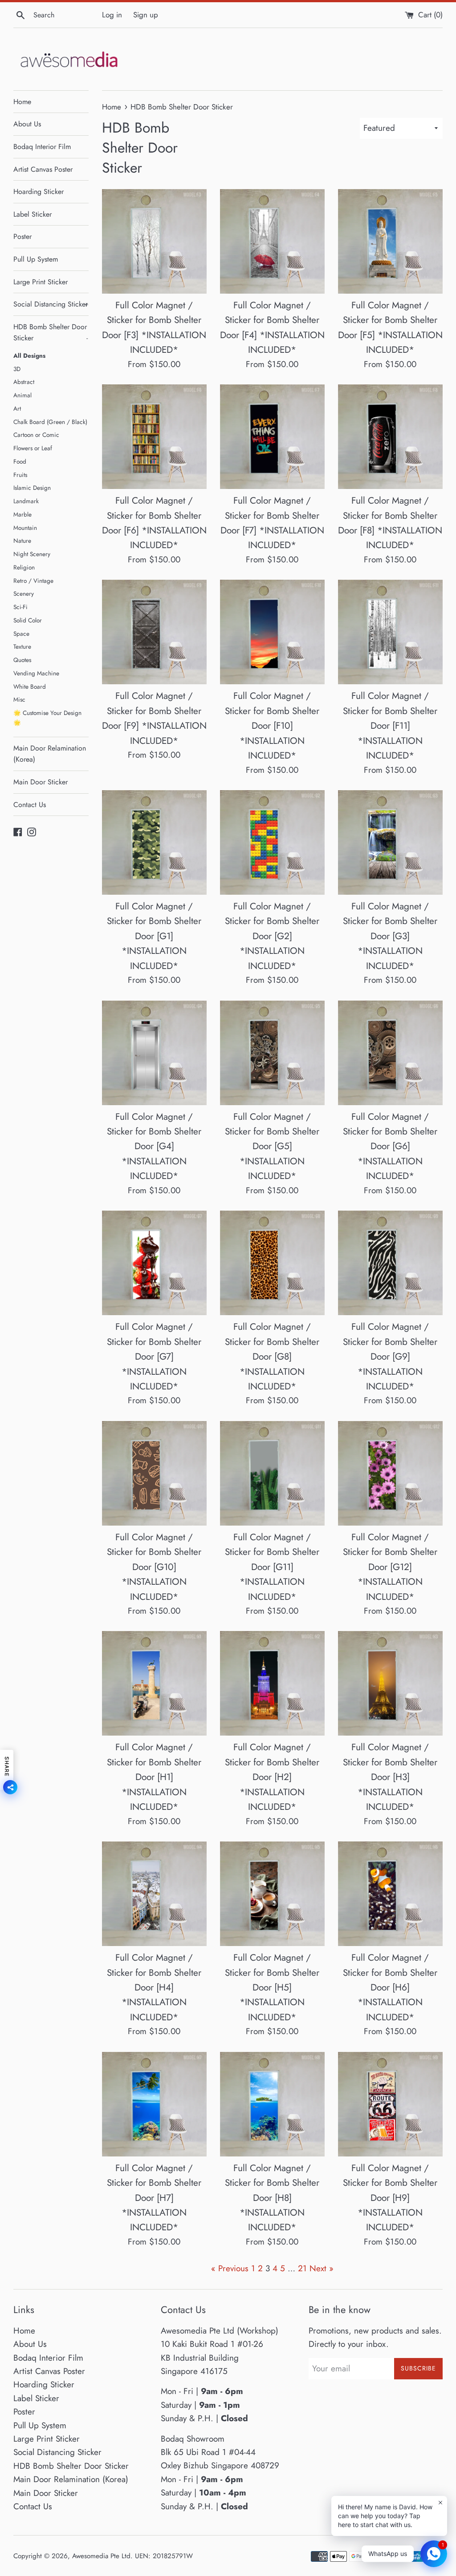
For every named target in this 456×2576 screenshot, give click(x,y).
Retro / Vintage (33, 581)
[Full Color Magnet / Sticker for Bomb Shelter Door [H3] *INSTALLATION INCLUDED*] (390, 1683)
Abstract (24, 382)
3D (17, 369)
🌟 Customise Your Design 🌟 (47, 718)
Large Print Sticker (41, 282)
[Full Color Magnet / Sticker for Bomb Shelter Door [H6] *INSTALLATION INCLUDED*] (390, 1894)
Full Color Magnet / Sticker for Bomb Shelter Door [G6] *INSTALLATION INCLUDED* (390, 1147)
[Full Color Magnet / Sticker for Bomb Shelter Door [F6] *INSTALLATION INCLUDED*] (154, 437)
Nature (22, 541)
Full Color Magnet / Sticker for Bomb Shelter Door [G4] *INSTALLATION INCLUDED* (154, 1147)
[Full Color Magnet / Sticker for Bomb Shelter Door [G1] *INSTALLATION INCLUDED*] (154, 842)
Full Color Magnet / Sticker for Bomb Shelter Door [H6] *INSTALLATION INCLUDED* (390, 1987)
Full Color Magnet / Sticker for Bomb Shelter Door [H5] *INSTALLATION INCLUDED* (272, 1987)
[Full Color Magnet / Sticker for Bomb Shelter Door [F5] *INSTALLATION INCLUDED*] (390, 241)
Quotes (22, 660)
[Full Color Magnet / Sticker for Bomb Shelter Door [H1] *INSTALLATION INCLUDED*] (154, 1683)
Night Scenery (32, 554)
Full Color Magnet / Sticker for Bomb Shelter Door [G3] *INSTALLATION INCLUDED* (390, 936)
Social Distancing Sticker (51, 304)
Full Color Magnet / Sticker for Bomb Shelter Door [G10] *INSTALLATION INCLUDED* (154, 1567)
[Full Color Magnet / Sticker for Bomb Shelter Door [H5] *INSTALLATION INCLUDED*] (272, 1894)
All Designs (29, 355)
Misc (19, 699)
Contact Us (30, 805)
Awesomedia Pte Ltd (101, 2556)
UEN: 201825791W (164, 2556)
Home (22, 102)
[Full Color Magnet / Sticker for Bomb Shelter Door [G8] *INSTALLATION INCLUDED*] (272, 1263)
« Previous (230, 2268)
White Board (30, 686)
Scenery (24, 594)
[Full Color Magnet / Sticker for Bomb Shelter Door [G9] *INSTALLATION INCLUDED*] (390, 1263)
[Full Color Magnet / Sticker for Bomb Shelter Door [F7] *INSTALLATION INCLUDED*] (272, 437)
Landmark (26, 501)
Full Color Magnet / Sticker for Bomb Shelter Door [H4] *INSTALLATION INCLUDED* (154, 1987)
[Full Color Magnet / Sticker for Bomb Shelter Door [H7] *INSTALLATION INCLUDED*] (154, 2104)
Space (21, 634)
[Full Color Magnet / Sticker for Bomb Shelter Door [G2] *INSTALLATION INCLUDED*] (272, 842)
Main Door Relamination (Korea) (50, 754)
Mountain (25, 528)
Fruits (20, 475)
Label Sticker (33, 214)
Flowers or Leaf (33, 448)
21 (302, 2268)
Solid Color (28, 620)
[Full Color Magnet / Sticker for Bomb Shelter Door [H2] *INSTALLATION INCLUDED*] (272, 1683)
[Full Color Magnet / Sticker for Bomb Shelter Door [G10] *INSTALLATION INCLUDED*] (154, 1473)
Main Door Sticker (41, 782)
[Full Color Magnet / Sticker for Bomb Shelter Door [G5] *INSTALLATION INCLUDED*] (272, 1053)
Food (20, 461)
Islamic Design (32, 488)
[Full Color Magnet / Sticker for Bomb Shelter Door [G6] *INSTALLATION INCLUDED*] (390, 1053)
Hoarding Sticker (39, 192)
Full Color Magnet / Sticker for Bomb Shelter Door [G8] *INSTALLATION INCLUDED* (272, 1357)
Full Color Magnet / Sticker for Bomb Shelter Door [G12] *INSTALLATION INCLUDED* (390, 1567)
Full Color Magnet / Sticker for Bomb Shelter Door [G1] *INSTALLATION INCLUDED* (154, 936)
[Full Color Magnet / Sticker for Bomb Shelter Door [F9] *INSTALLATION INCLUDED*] (154, 632)
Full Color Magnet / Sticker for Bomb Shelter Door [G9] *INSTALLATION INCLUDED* (390, 1357)
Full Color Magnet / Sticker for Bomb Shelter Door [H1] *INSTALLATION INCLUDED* (154, 1777)
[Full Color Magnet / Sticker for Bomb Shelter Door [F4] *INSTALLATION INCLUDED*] (272, 241)
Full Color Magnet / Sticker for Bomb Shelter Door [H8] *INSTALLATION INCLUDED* (272, 2198)
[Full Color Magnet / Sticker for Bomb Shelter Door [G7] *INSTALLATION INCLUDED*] (154, 1263)
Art (17, 408)
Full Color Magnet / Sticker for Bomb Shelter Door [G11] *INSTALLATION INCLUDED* (272, 1567)
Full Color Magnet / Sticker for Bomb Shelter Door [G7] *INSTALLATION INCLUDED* (154, 1357)
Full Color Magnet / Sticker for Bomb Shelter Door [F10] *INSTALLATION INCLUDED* (272, 726)
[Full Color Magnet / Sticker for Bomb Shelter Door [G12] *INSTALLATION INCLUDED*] (390, 1473)
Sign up (146, 15)
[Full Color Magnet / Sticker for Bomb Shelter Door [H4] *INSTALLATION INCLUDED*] (154, 1894)
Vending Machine (36, 673)
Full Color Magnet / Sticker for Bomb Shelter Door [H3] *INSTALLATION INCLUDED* (390, 1777)
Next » (322, 2268)
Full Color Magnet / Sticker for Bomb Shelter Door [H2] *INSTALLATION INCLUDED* (272, 1777)
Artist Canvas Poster (43, 169)
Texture (22, 646)
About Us (27, 124)
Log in (112, 15)
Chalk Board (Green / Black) (50, 422)
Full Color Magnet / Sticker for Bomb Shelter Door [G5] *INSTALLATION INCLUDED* (272, 1147)
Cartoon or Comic (36, 435)
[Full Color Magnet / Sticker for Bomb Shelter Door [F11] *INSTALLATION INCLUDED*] (390, 632)
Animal (22, 395)
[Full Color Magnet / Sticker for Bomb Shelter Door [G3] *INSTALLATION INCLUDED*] (390, 842)
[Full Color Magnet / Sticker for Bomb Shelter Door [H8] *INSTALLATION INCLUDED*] (272, 2104)
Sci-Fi (20, 607)
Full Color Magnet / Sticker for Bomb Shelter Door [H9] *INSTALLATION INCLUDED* (390, 2198)
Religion (24, 567)
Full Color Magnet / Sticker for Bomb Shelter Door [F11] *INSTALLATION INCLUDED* (390, 726)
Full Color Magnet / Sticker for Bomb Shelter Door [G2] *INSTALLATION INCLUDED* (272, 936)
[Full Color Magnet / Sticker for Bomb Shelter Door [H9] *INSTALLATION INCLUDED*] (390, 2104)
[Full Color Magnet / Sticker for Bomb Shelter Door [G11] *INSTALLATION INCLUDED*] (272, 1473)
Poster (22, 236)
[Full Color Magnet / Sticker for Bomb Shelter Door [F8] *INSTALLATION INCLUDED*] (390, 437)
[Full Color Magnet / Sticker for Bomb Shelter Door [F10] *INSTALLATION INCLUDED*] (272, 632)
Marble (22, 514)
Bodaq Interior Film (42, 147)
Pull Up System (36, 259)
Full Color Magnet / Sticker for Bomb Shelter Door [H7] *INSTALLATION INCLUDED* (154, 2198)
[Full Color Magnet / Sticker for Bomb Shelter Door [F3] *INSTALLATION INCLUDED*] (154, 241)
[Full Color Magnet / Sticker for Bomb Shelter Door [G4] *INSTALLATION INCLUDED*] (154, 1053)
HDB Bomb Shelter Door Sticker (51, 333)
